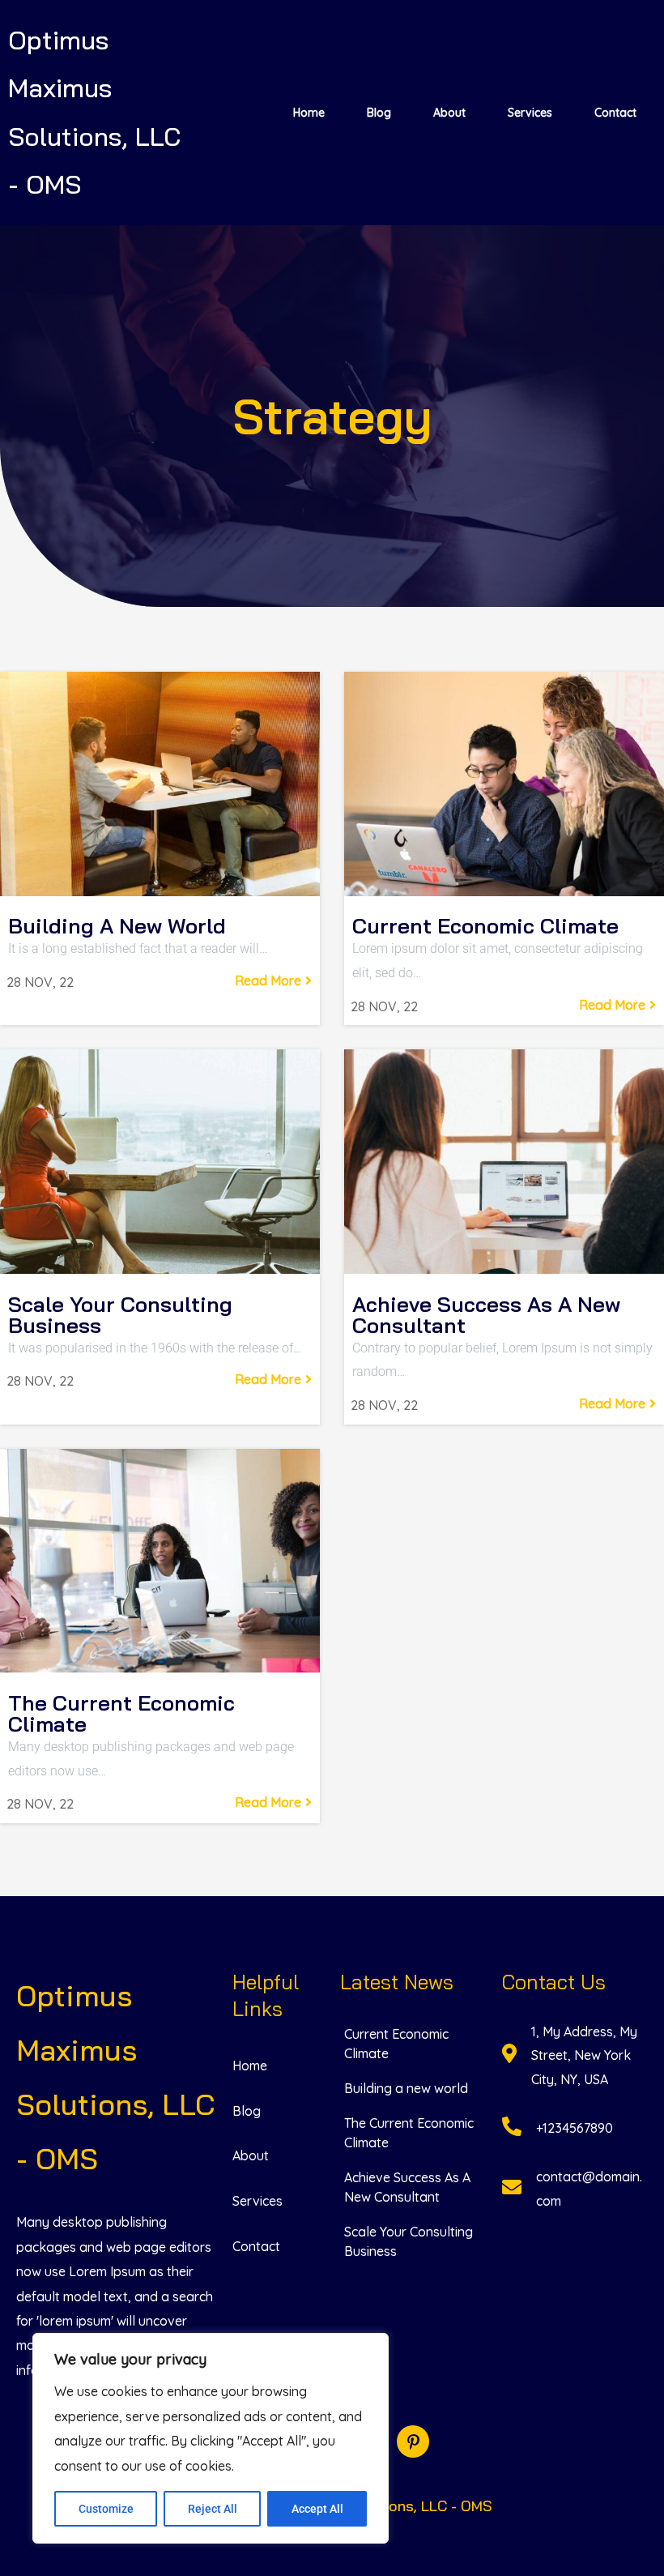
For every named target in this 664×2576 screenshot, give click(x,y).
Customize (106, 2509)
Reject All (213, 2509)
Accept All (317, 2509)
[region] (211, 2438)
